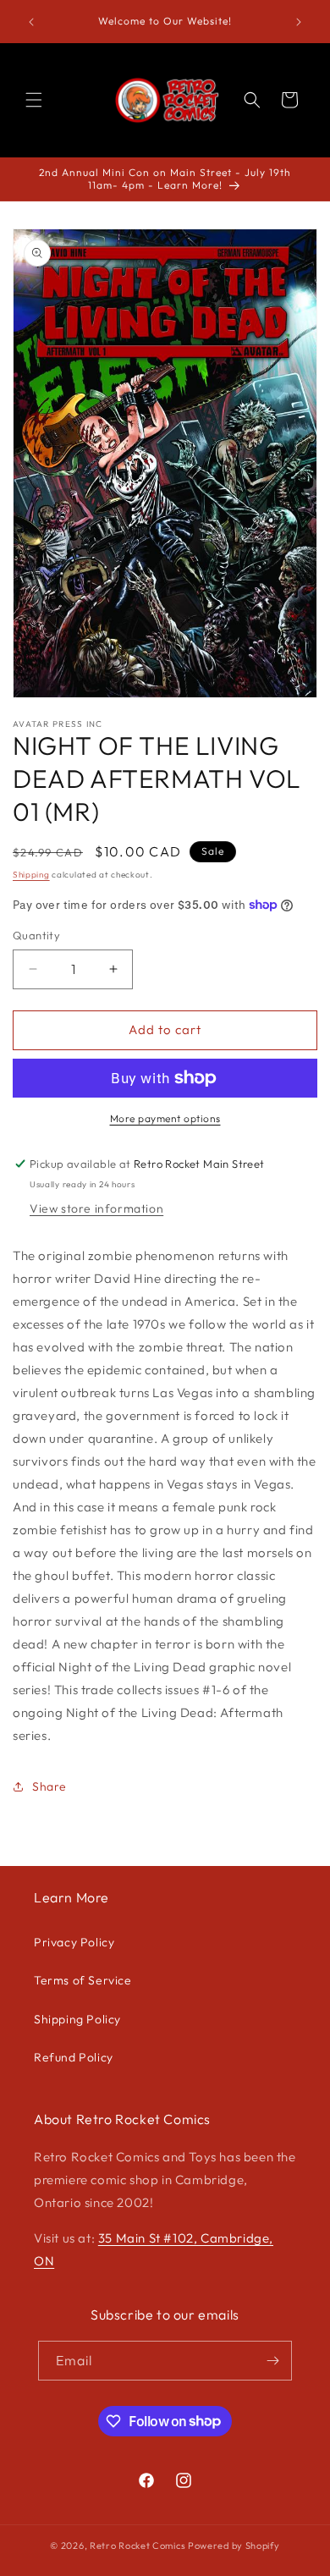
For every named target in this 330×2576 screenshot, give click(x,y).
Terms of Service (83, 1980)
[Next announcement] (299, 22)
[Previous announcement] (31, 22)
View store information (96, 1208)
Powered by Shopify (234, 2546)
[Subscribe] (272, 2361)
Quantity (36, 935)
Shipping (31, 875)
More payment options (165, 1118)
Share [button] (49, 1786)
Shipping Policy (77, 2019)
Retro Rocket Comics (137, 2546)
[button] (34, 100)
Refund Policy (74, 2057)
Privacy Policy (74, 1942)
